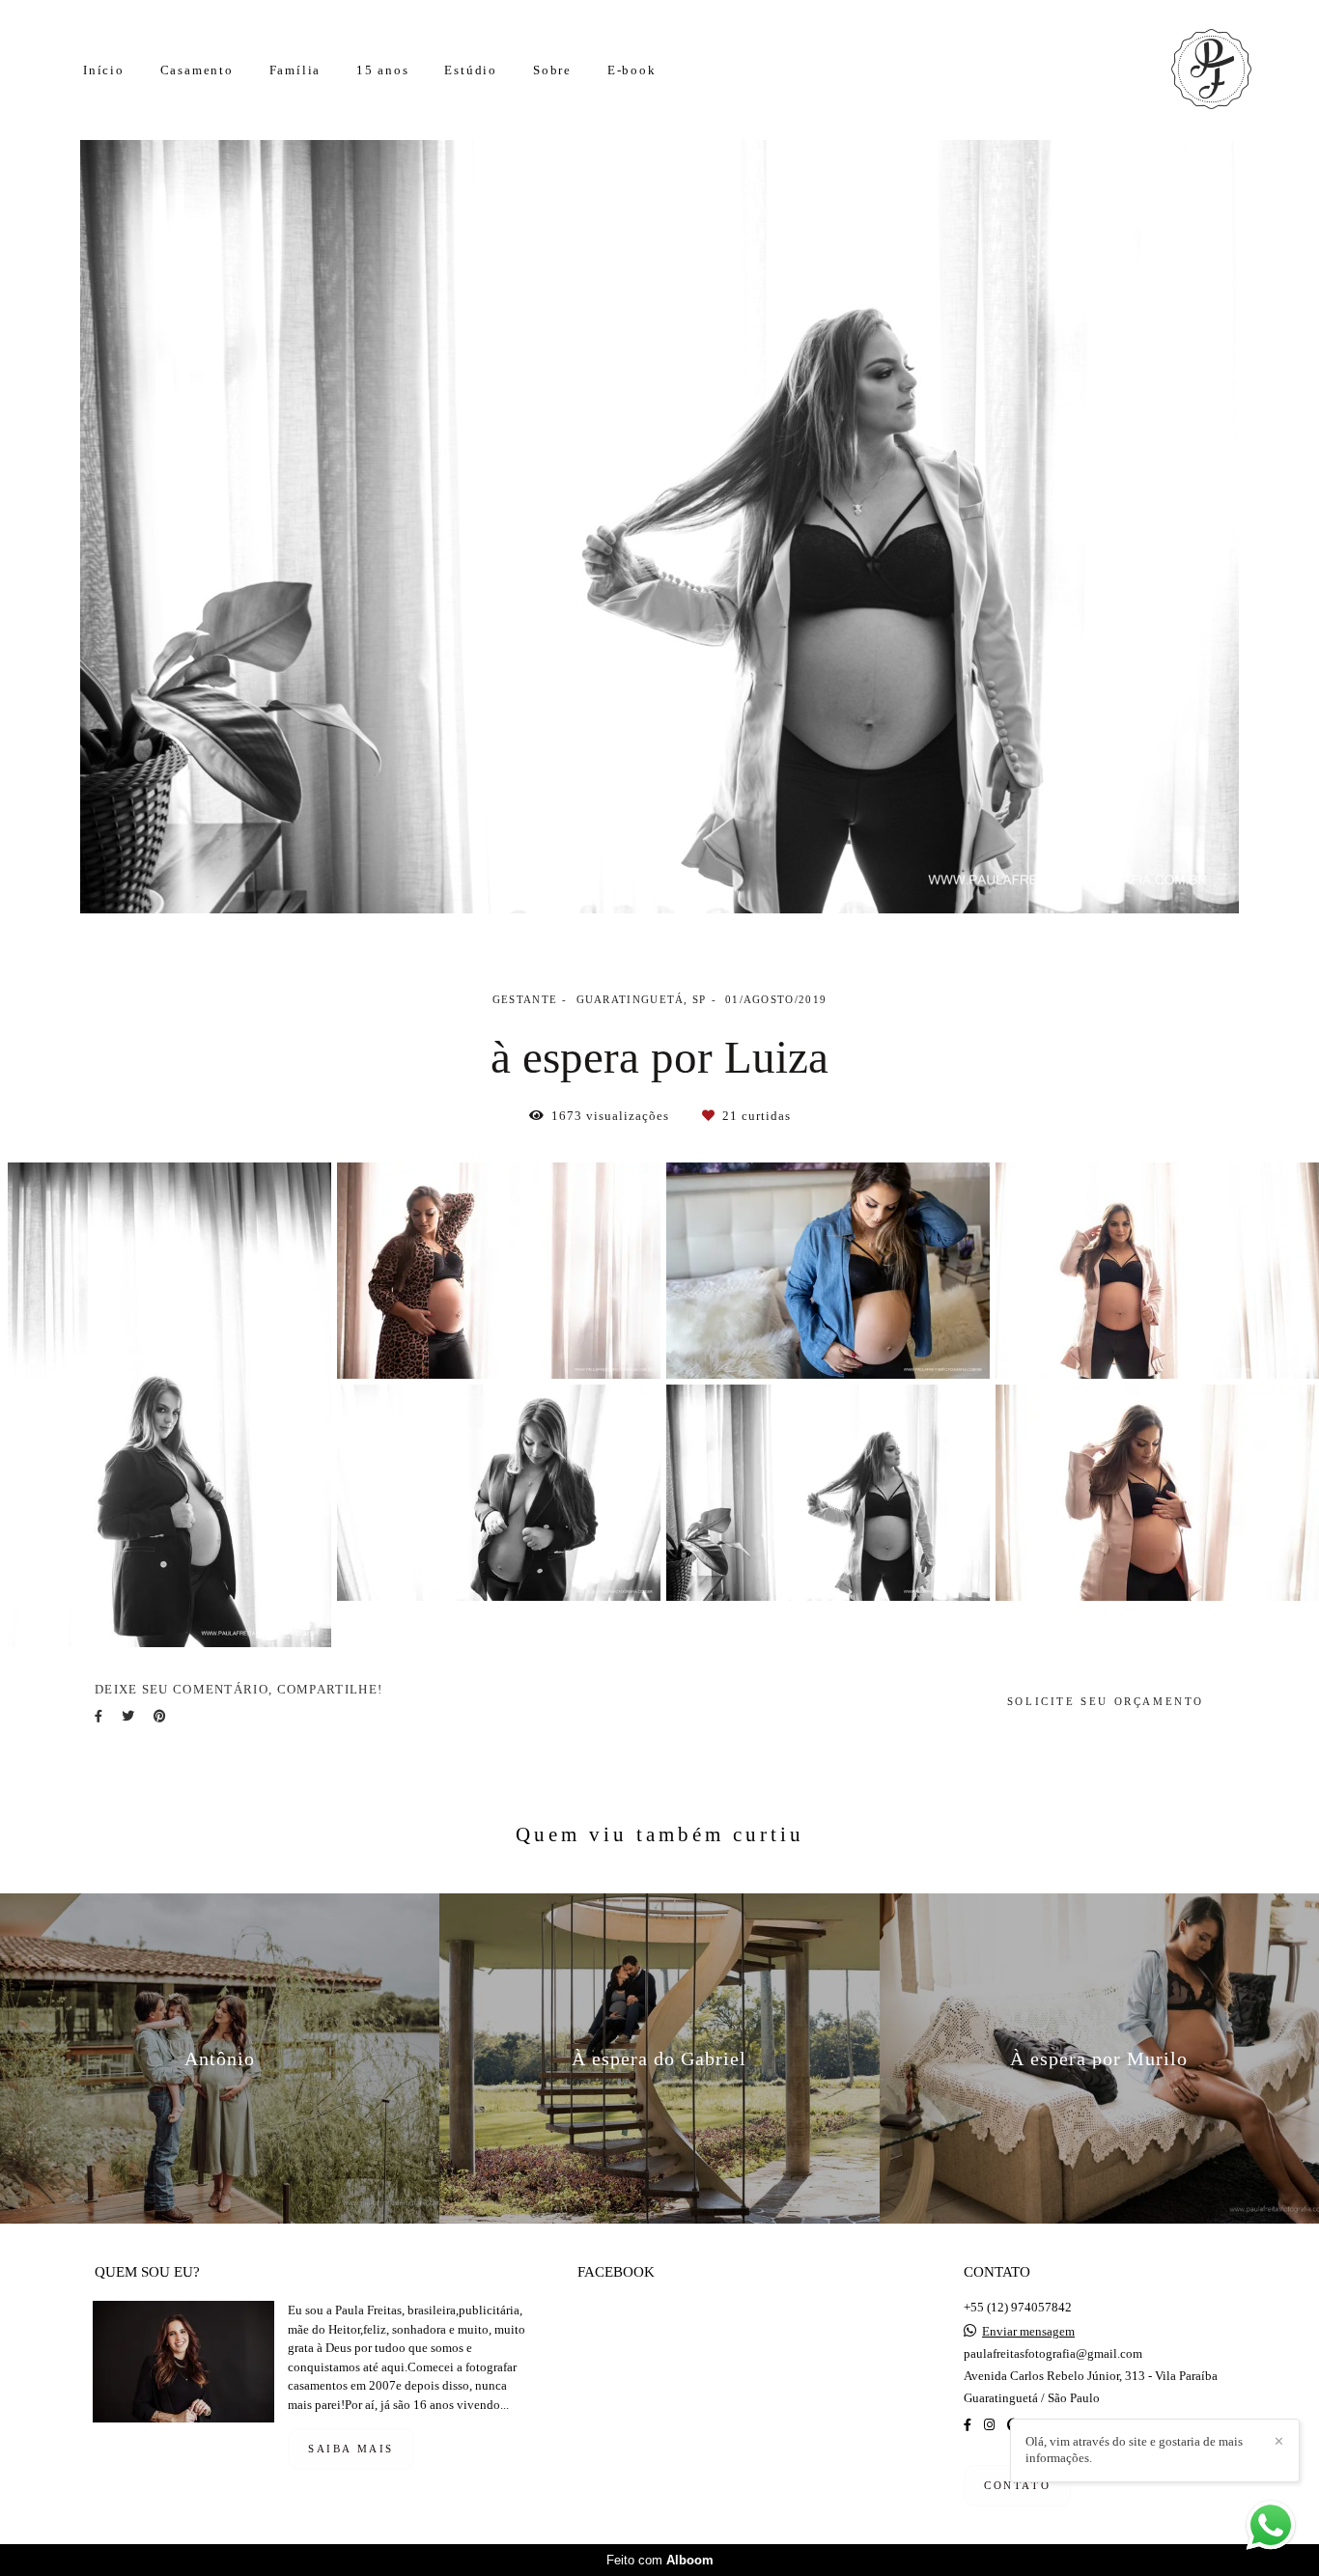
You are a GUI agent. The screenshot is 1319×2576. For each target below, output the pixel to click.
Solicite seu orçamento (1106, 1701)
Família (295, 70)
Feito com (660, 2560)
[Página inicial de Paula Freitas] (1187, 70)
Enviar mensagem (1028, 2331)
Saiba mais (351, 2449)
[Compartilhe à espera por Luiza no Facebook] (98, 1716)
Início (104, 70)
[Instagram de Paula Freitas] (989, 2425)
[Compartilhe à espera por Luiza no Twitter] (128, 1716)
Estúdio (471, 70)
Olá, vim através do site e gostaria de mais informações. (1134, 2450)
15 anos (383, 70)
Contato (1017, 2485)
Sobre (552, 70)
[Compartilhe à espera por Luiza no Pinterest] (160, 1716)
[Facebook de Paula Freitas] (968, 2425)
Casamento (197, 70)
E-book (632, 70)
